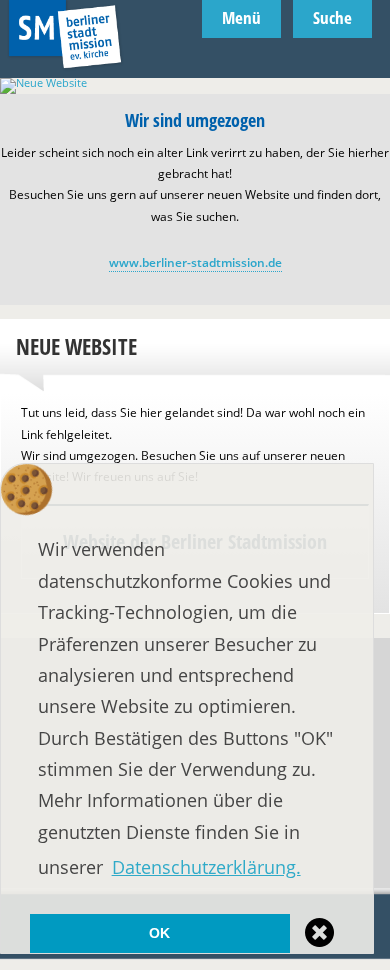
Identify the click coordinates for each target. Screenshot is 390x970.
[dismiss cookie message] (320, 933)
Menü (241, 17)
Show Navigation (377, 90)
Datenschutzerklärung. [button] (206, 866)
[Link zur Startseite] (65, 71)
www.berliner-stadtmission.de (195, 262)
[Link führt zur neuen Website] (195, 82)
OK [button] (159, 933)
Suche (332, 17)
